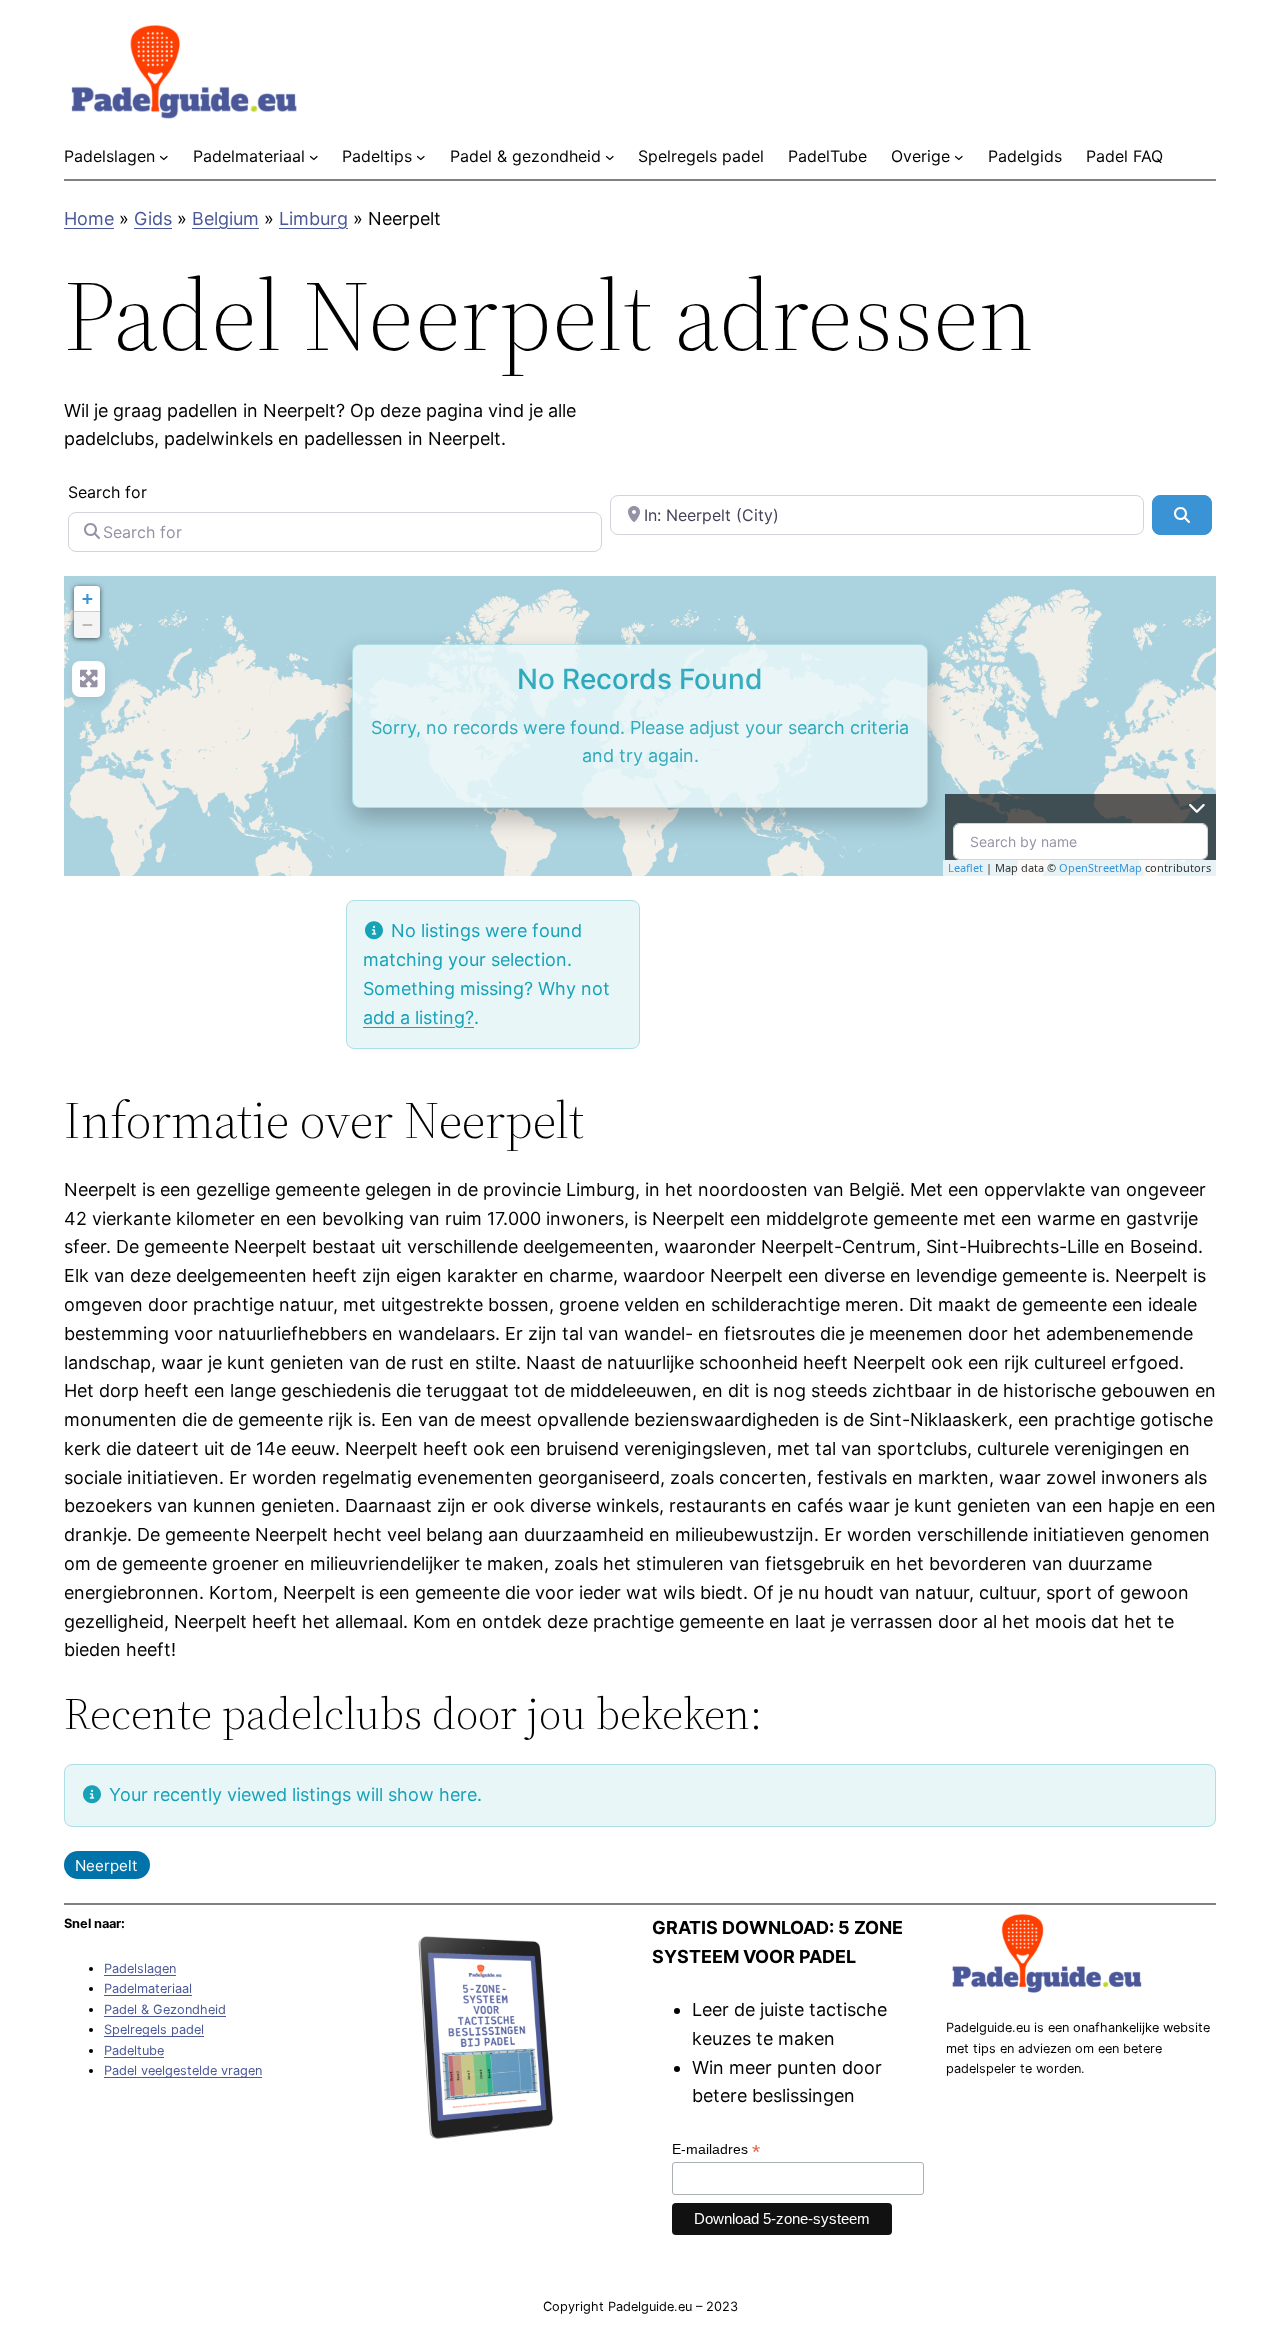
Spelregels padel (154, 2029)
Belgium (225, 218)
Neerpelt (106, 1865)
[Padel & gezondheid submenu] (610, 157)
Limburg (313, 218)
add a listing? (418, 1017)
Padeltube (134, 2050)
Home (89, 218)
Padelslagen (140, 1968)
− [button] (87, 624)
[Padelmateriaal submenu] (314, 157)
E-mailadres (716, 2149)
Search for (107, 492)
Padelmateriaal (148, 1988)
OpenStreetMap (1100, 867)
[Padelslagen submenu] (164, 157)
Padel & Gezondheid (165, 2009)
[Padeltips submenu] (421, 157)
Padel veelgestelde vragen (183, 2070)
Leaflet (965, 867)
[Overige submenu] (959, 157)
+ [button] (87, 598)
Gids (153, 218)
